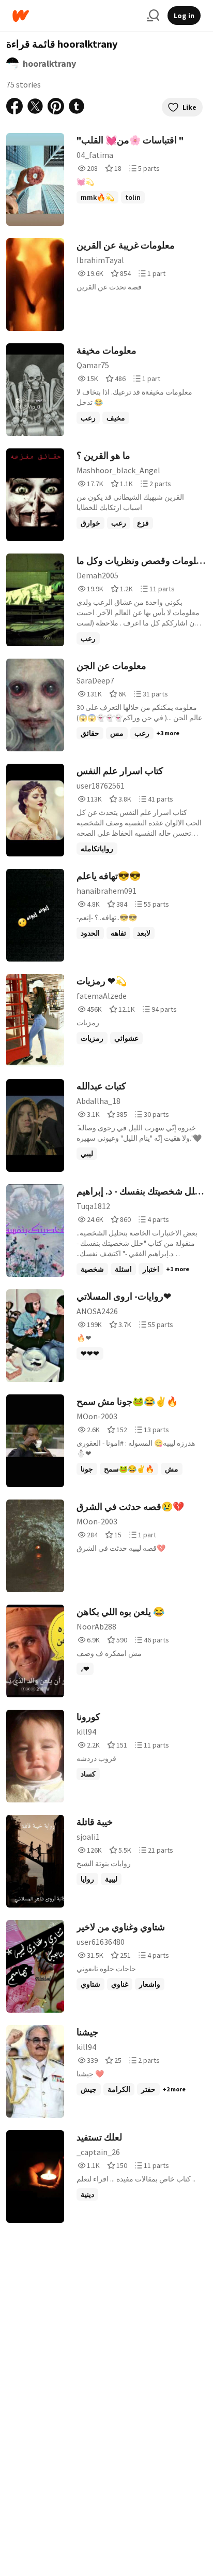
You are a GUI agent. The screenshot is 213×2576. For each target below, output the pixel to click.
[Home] (75, 16)
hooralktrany (49, 63)
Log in (184, 16)
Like (189, 107)
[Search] (153, 16)
